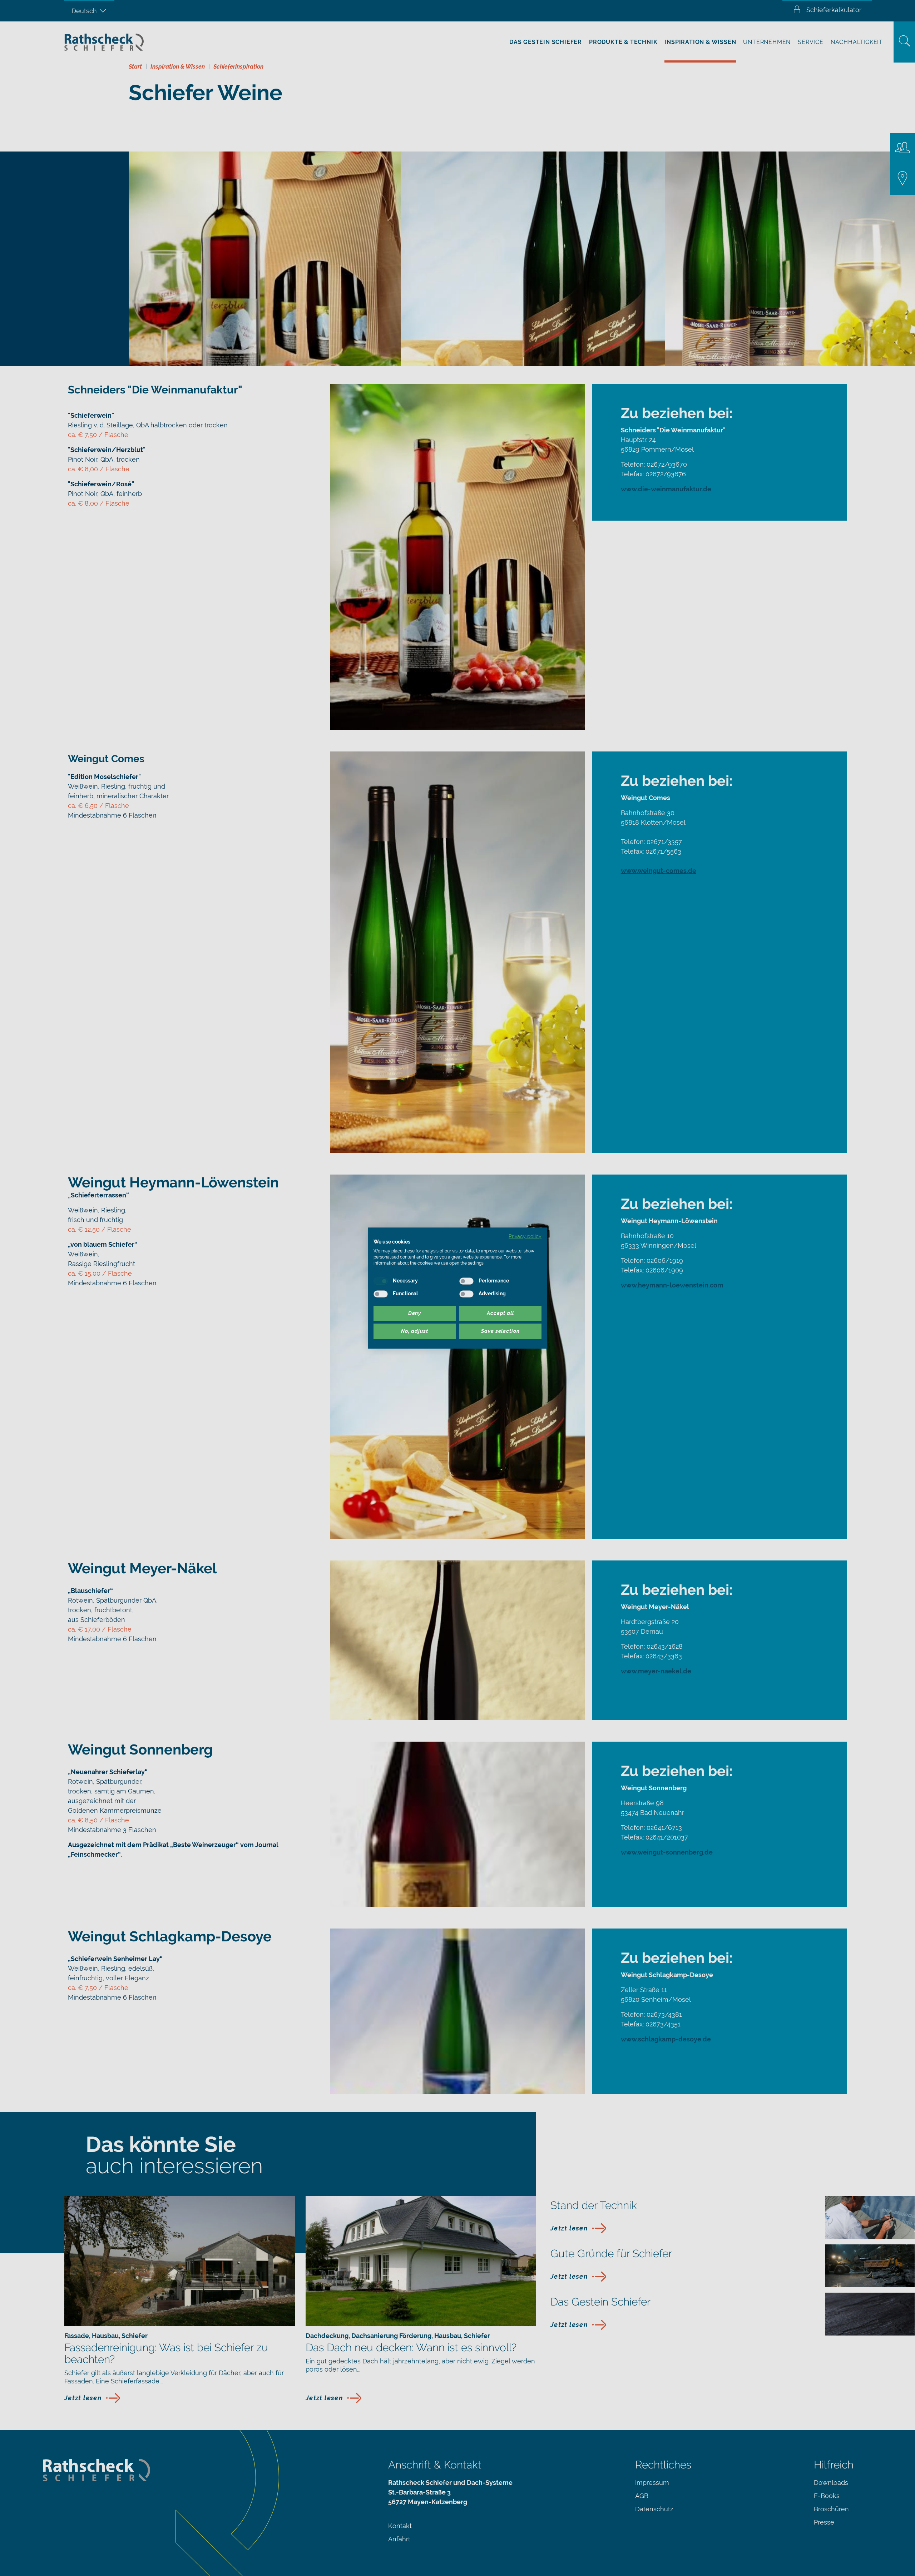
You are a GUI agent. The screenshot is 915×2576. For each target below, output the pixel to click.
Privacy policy (525, 1236)
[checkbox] (381, 1281)
